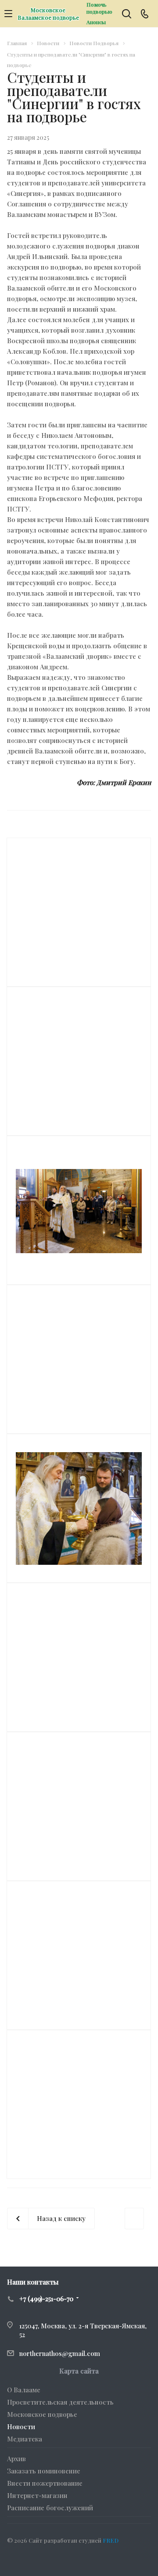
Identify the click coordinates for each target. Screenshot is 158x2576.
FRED (111, 2540)
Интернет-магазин (37, 2495)
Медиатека (25, 2439)
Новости (21, 2427)
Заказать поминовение (44, 2471)
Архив (16, 2459)
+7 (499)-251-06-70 (46, 2299)
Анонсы (96, 22)
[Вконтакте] (16, 2561)
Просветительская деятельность (60, 2402)
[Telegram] (37, 2561)
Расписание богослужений (50, 2508)
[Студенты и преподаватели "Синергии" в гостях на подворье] (79, 1210)
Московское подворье (42, 2414)
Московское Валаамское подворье (48, 14)
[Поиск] (127, 15)
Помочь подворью (99, 8)
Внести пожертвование (45, 2483)
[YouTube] (58, 2561)
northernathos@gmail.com (60, 2353)
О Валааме (24, 2390)
